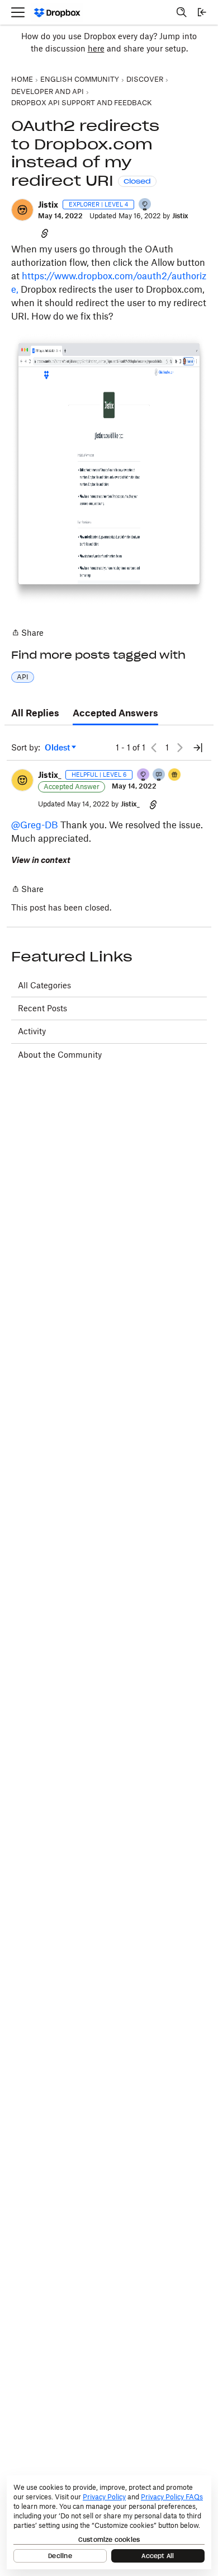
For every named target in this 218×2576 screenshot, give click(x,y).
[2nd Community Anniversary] (145, 205)
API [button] (23, 677)
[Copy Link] (45, 233)
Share (27, 634)
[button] (22, 210)
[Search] (182, 12)
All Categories (44, 985)
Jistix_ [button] (49, 775)
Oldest (58, 748)
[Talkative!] (159, 775)
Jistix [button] (48, 205)
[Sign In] (202, 12)
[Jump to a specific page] (198, 748)
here (96, 48)
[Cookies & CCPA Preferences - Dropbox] (109, 2522)
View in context (41, 860)
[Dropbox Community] (57, 13)
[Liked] (175, 775)
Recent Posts (42, 1008)
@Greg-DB (35, 825)
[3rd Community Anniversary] (144, 775)
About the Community (60, 1055)
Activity (32, 1031)
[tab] (35, 714)
